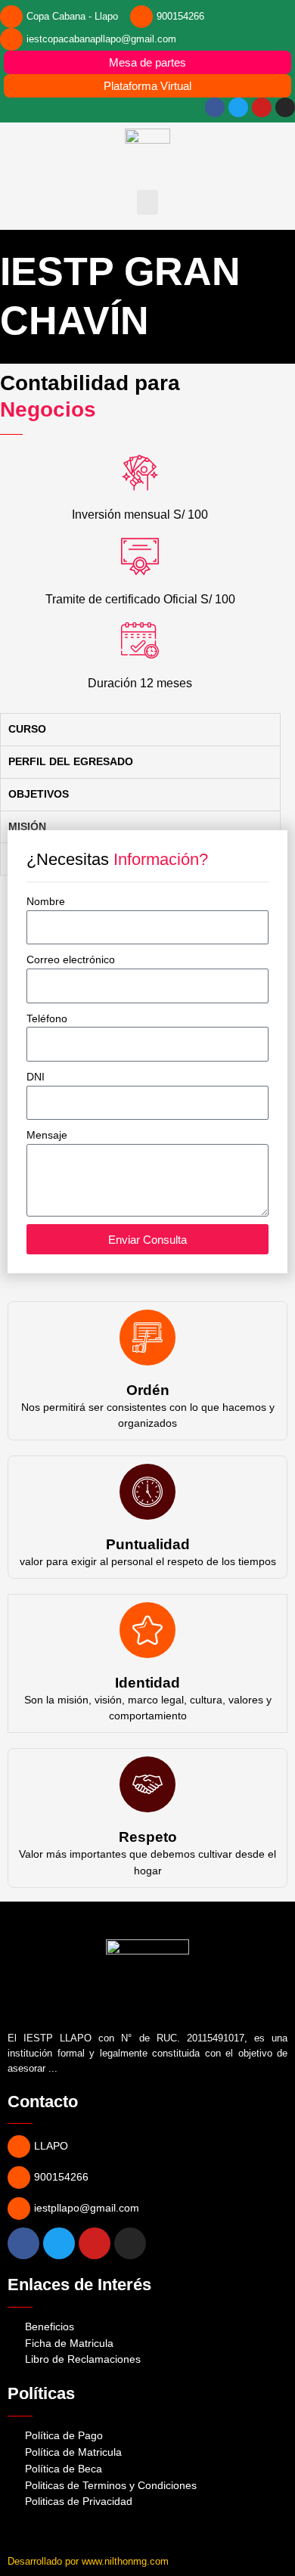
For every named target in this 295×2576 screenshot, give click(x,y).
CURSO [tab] (27, 729)
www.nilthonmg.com (125, 2561)
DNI (36, 1077)
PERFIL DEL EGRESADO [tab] (71, 762)
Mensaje (47, 1135)
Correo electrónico (71, 960)
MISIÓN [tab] (27, 827)
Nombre (46, 902)
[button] (147, 202)
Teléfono (47, 1019)
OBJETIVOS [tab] (39, 794)
